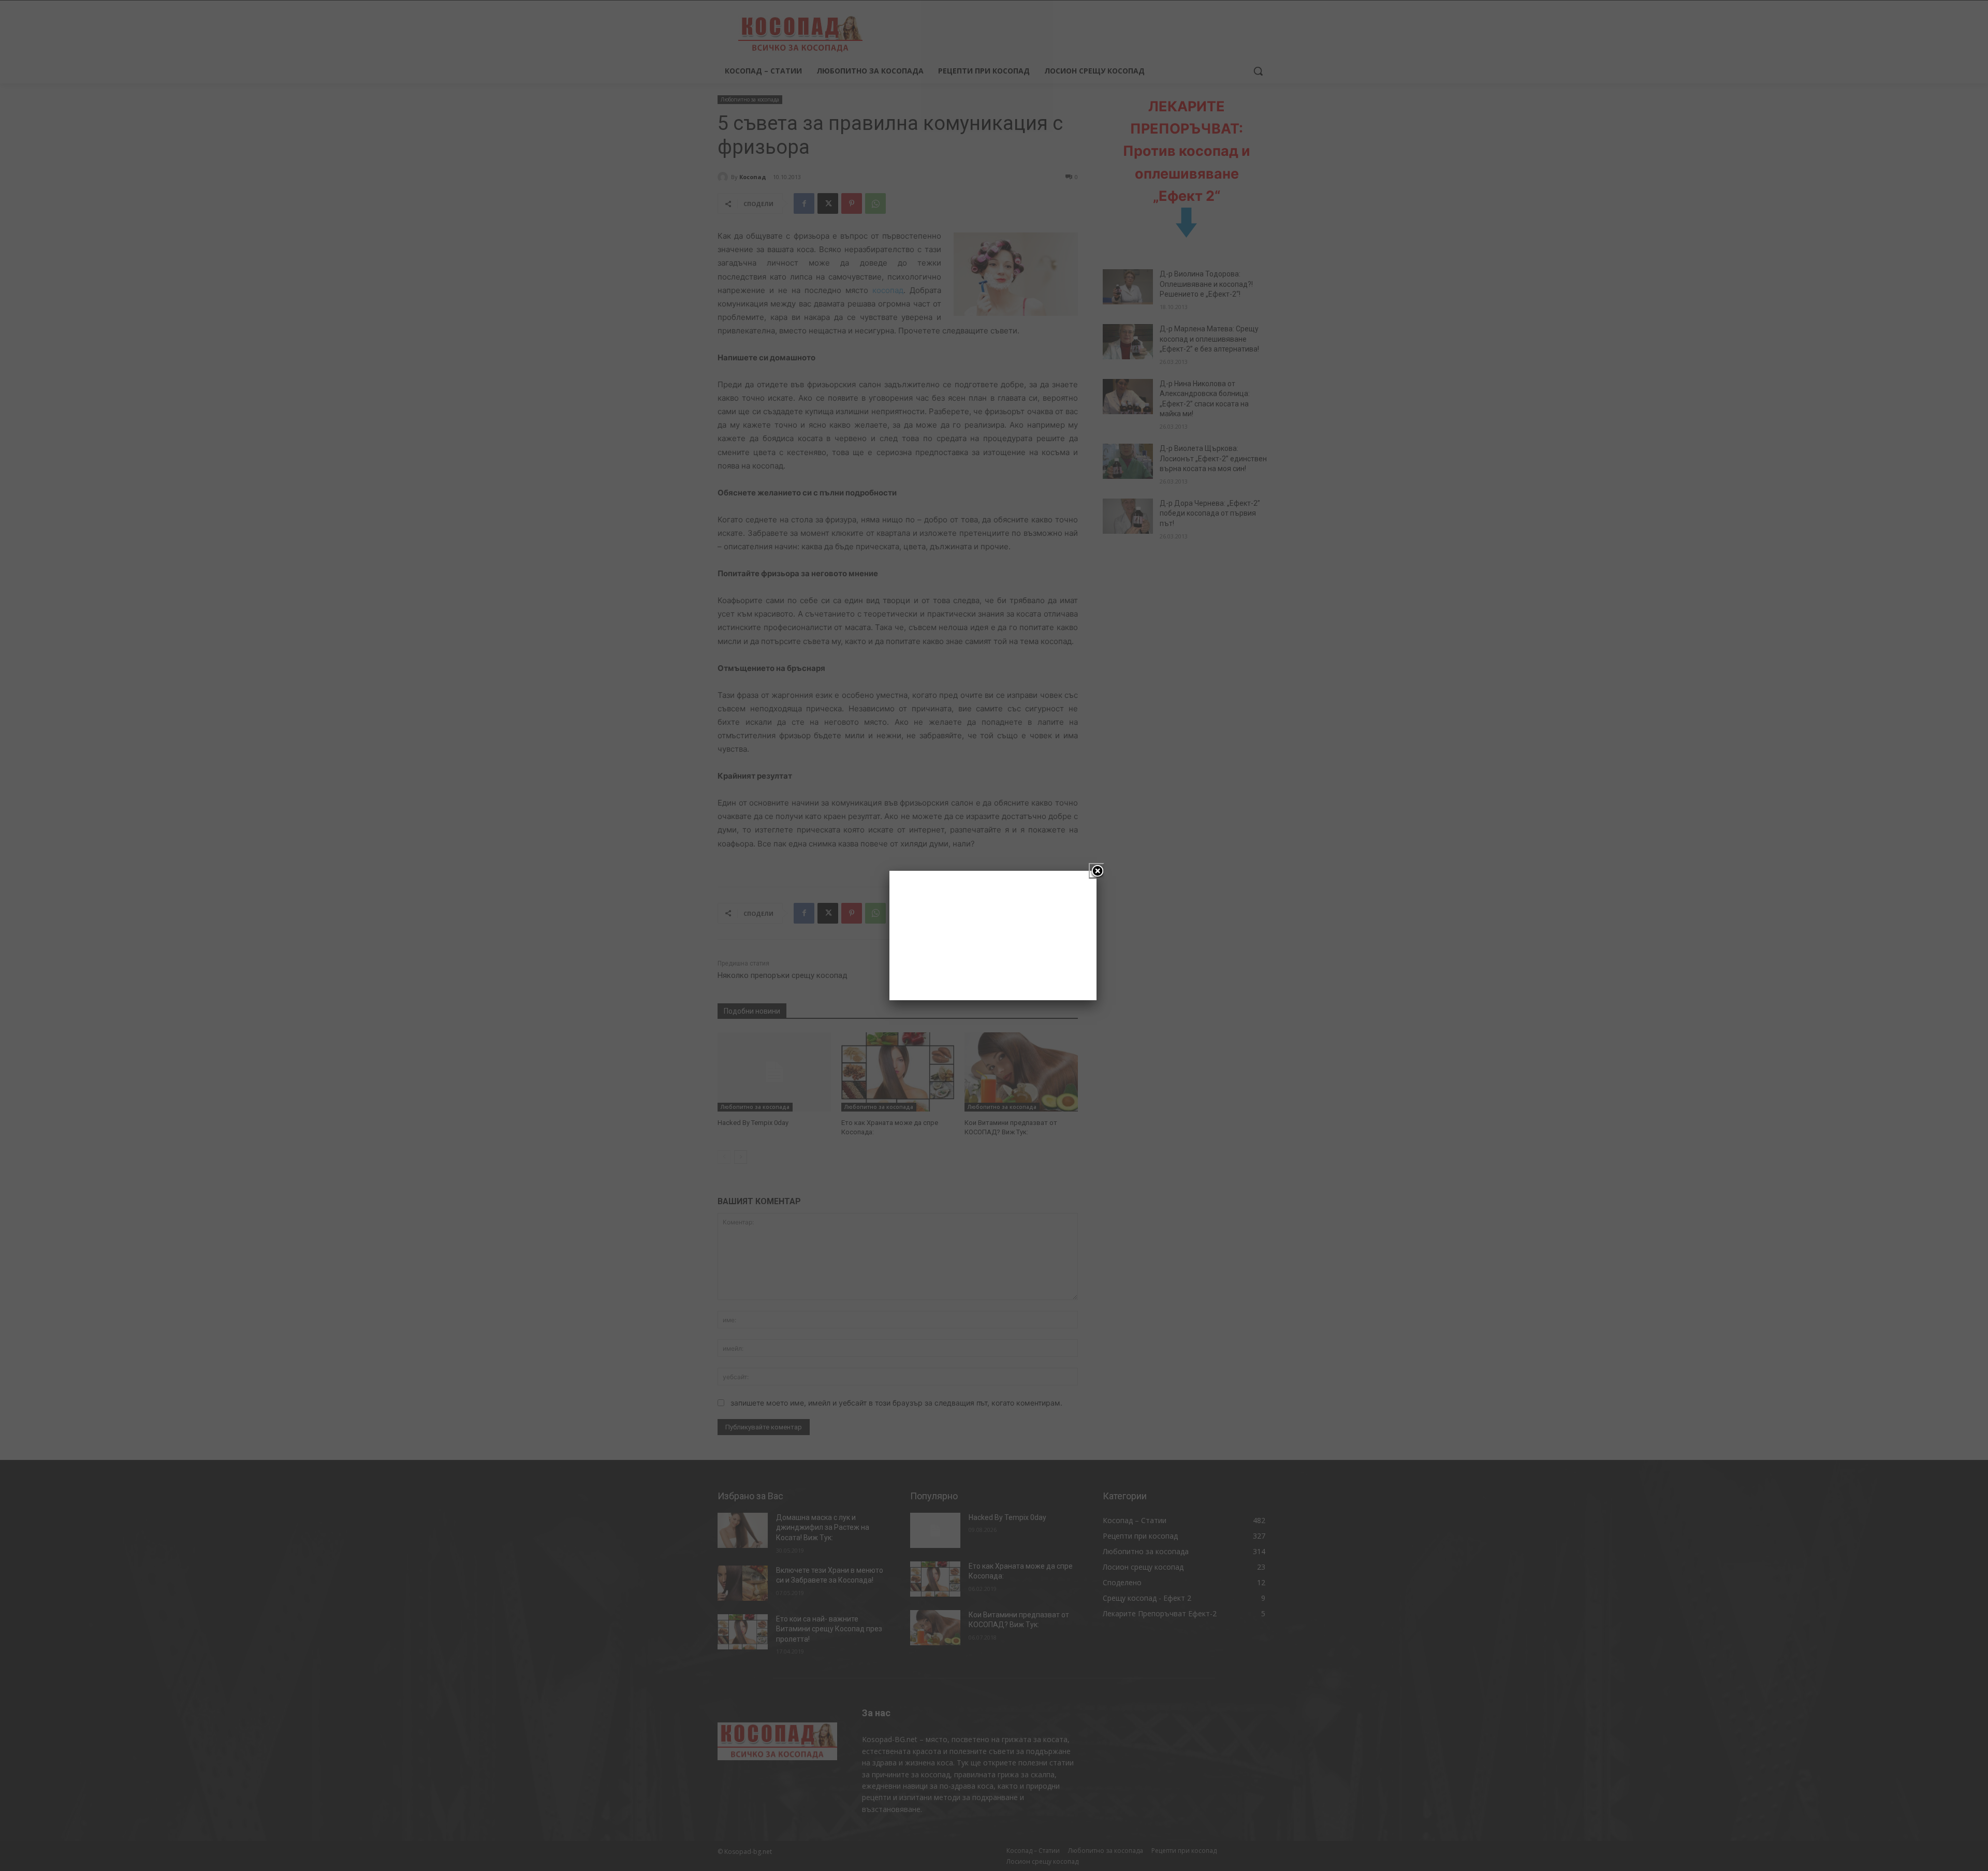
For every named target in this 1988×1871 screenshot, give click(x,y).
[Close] (1097, 871)
